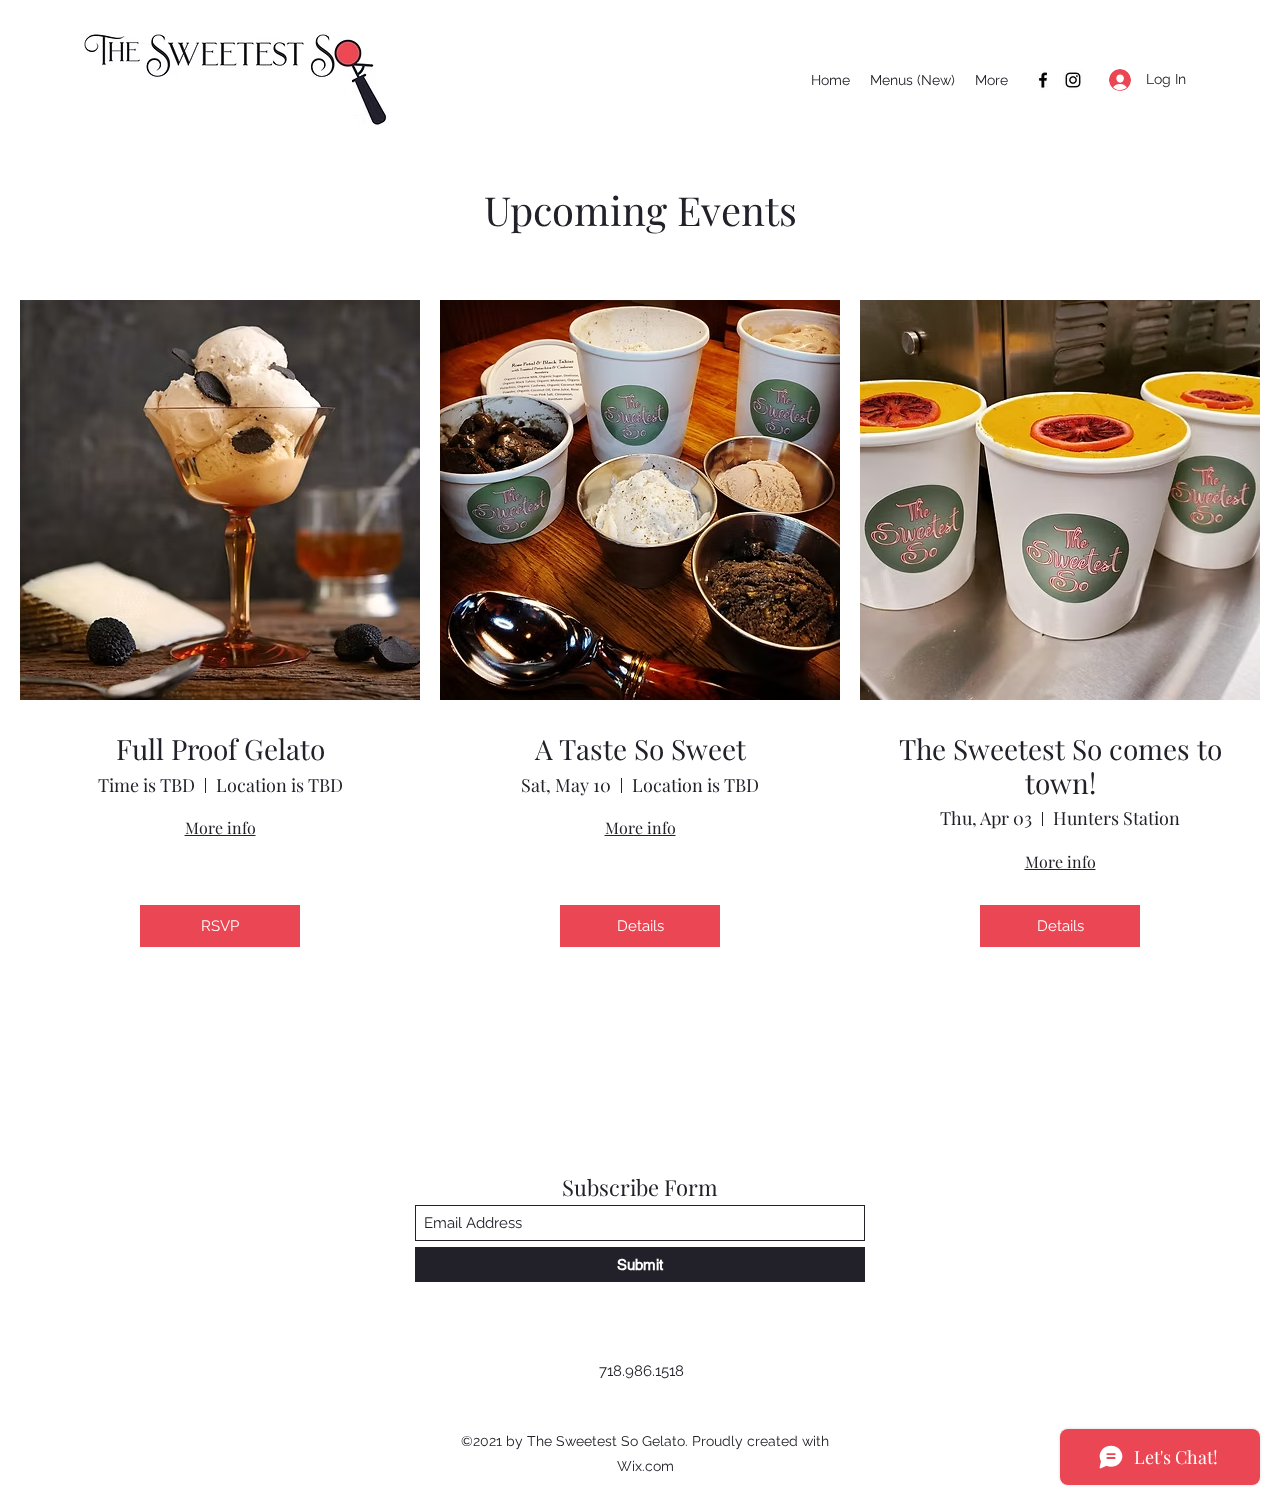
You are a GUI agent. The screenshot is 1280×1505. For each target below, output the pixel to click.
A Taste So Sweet (640, 749)
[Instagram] (1073, 80)
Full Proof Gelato (220, 749)
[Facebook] (1043, 80)
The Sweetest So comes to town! (1060, 765)
